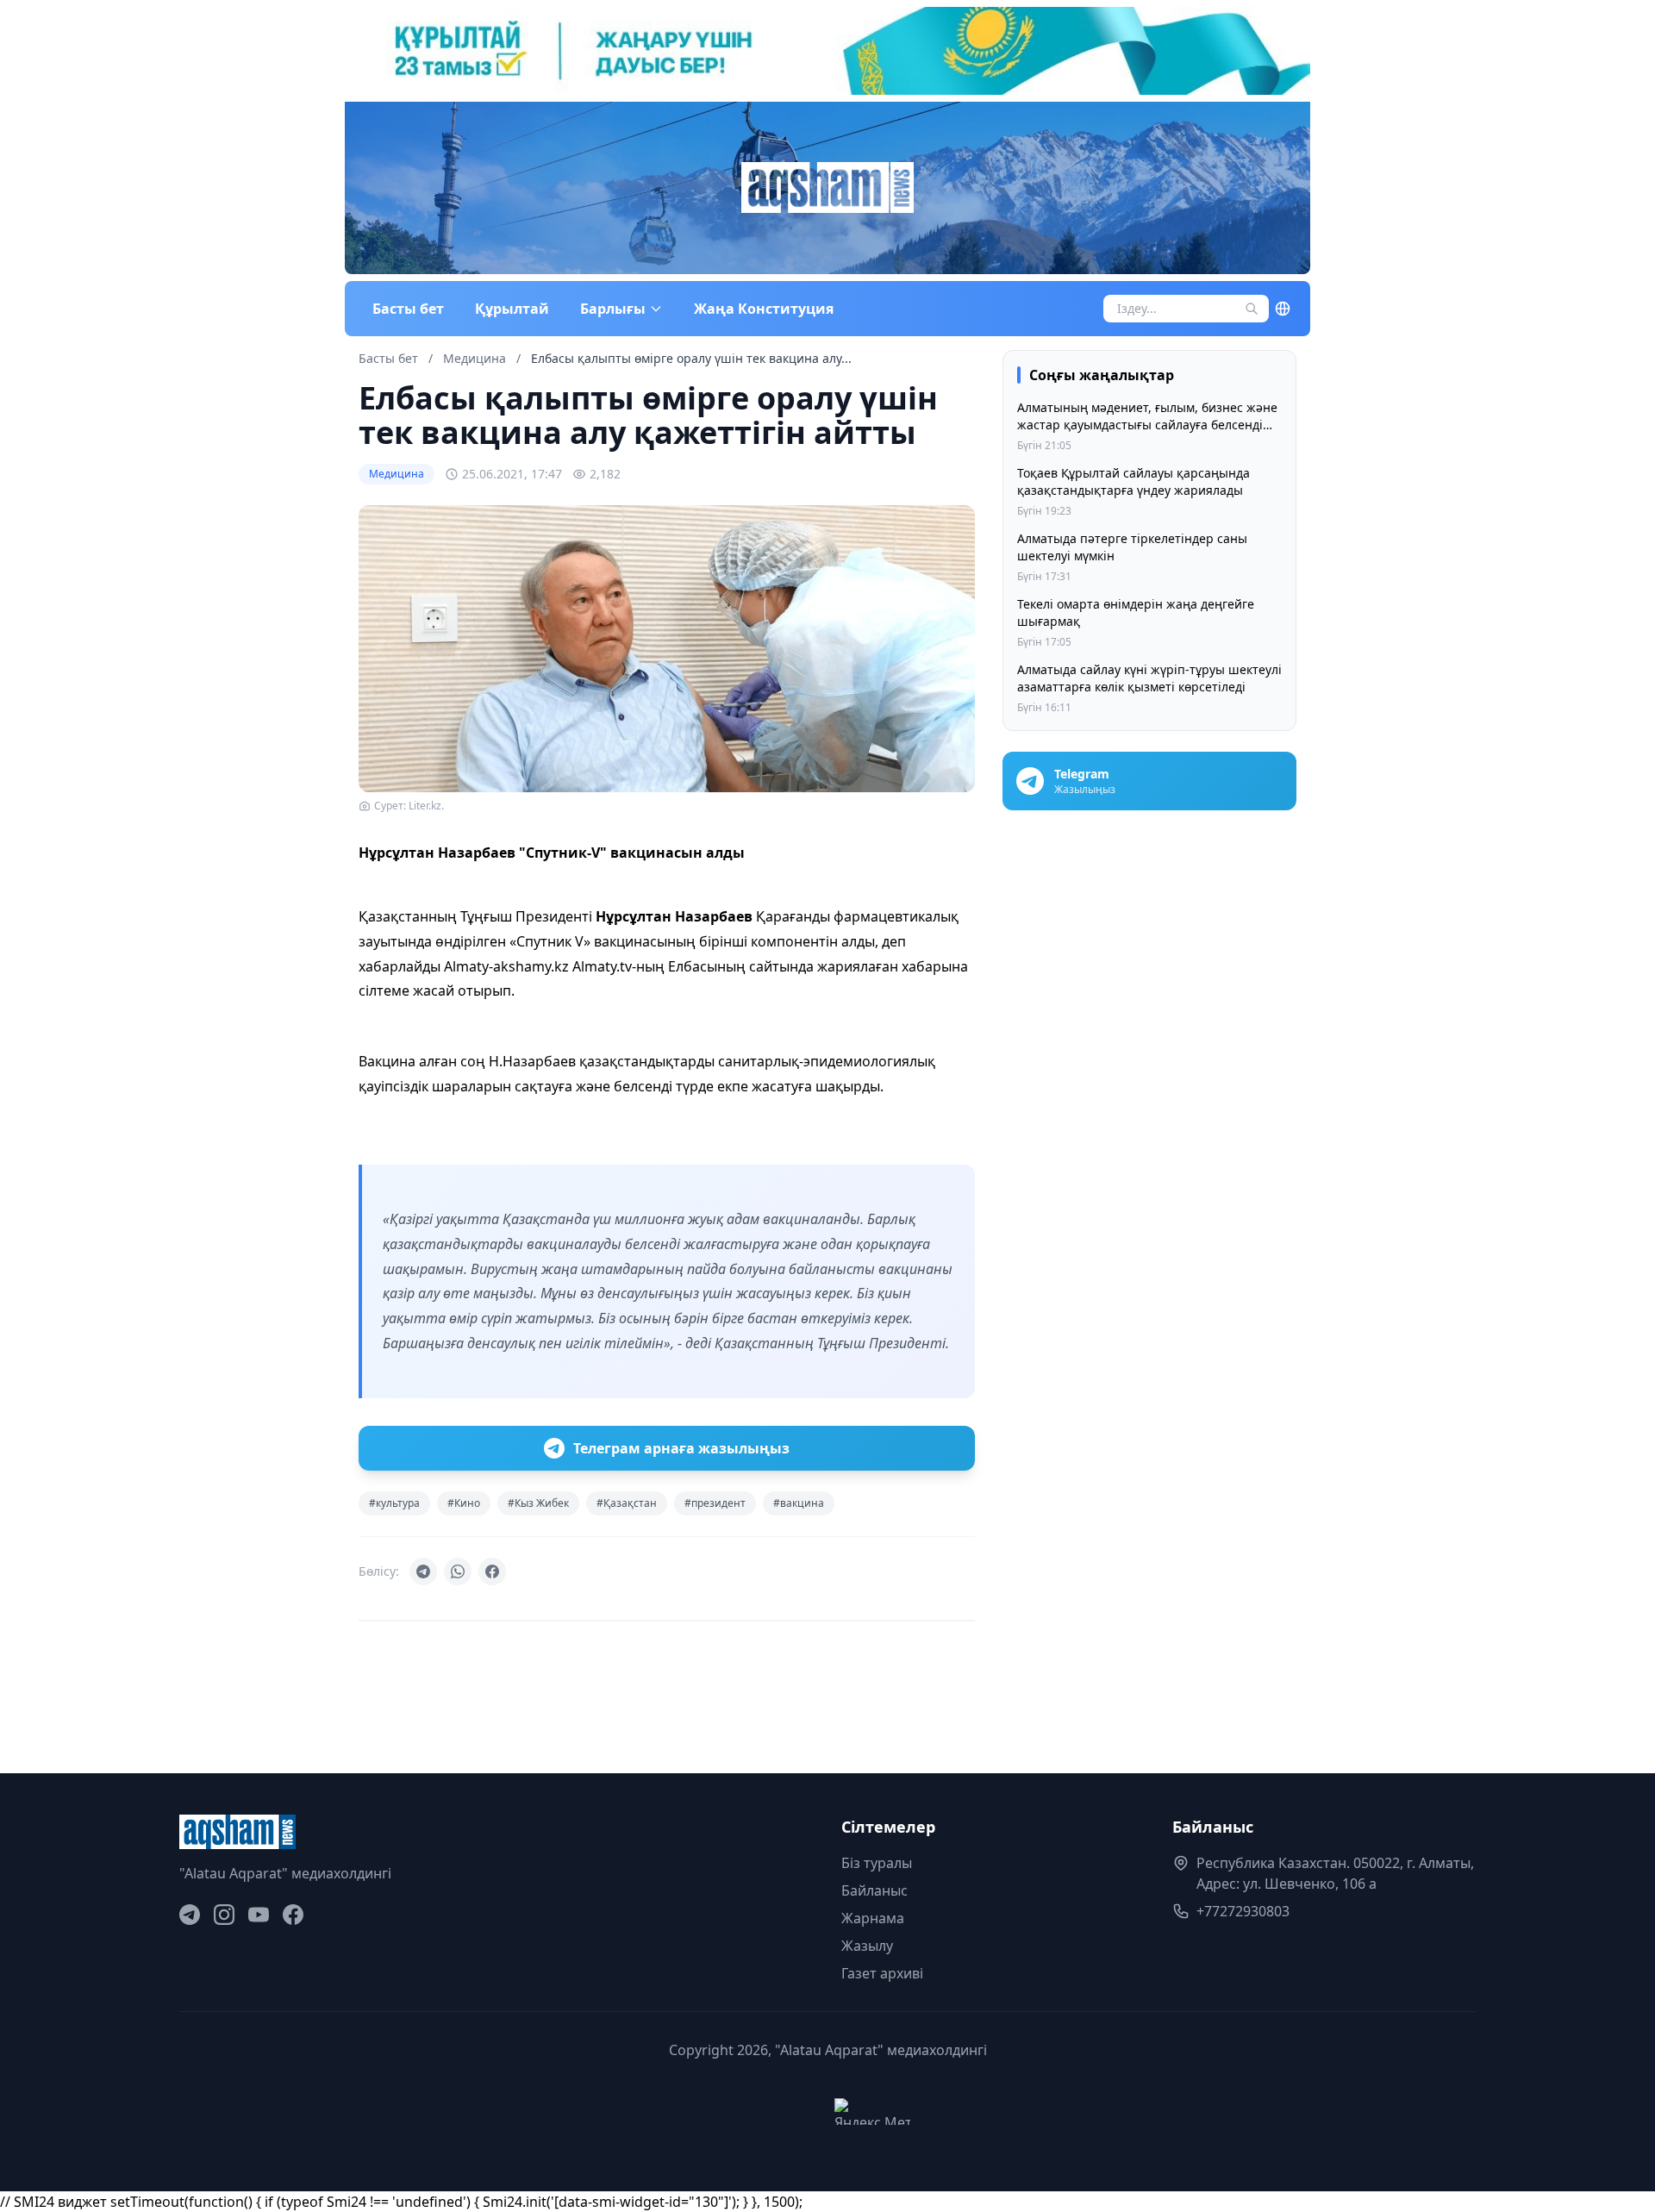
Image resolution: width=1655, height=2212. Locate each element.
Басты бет (408, 309)
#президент (715, 1503)
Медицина (476, 358)
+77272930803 (1243, 1911)
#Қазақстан (627, 1503)
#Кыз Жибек (538, 1503)
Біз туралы (877, 1863)
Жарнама (873, 1918)
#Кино (464, 1503)
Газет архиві (882, 1973)
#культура (394, 1503)
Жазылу (867, 1946)
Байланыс (874, 1890)
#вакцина (799, 1503)
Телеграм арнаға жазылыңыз (681, 1448)
